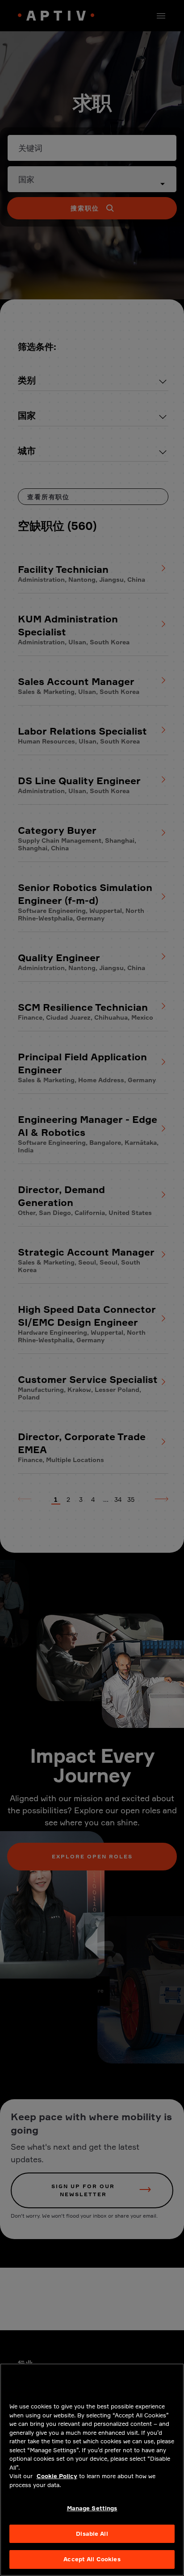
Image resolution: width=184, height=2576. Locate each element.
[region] (92, 2470)
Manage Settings (92, 2508)
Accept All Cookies (92, 2559)
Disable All (92, 2534)
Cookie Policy (57, 2476)
